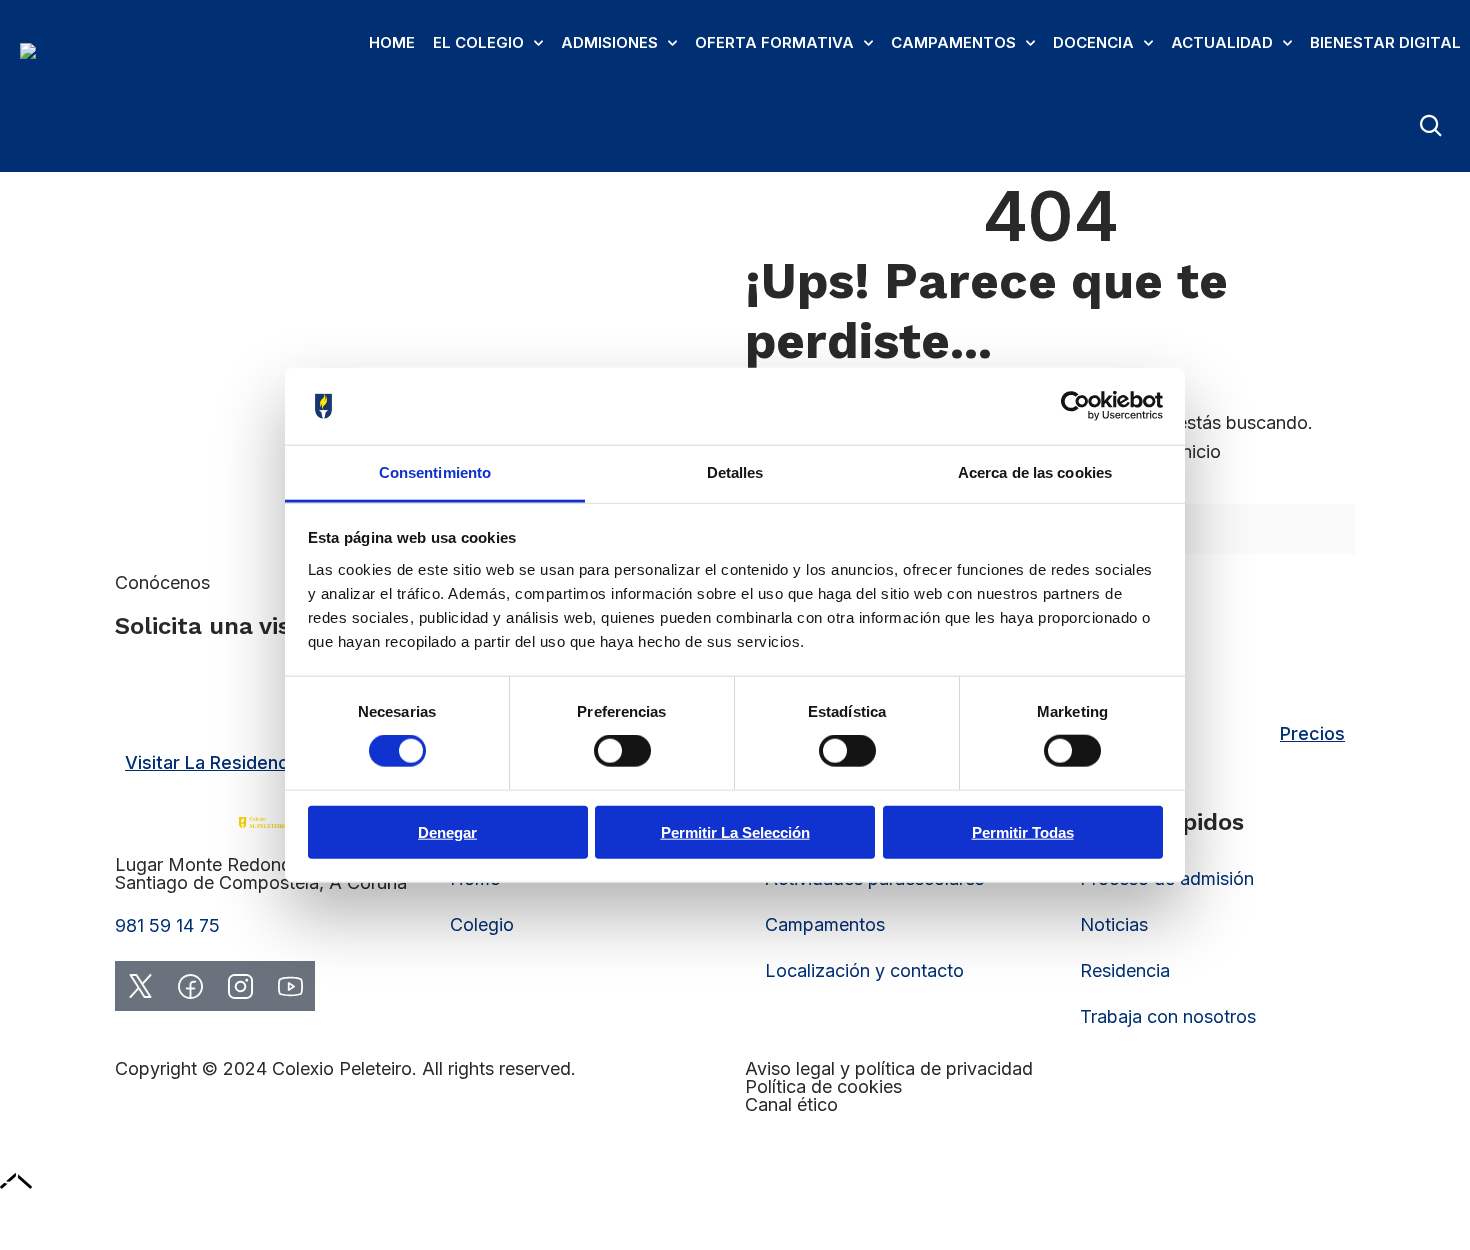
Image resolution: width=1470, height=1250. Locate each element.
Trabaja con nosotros (1168, 1016)
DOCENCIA (1093, 42)
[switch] (622, 751)
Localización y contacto (864, 970)
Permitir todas (1023, 831)
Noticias (1114, 924)
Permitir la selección (735, 831)
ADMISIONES (609, 42)
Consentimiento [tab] (435, 472)
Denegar (447, 831)
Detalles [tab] (735, 472)
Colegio (482, 924)
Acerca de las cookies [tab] (1035, 472)
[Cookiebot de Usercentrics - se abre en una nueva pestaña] (1075, 406)
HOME (392, 42)
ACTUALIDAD (1222, 42)
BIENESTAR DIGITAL (1385, 42)
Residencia (1125, 970)
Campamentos (825, 924)
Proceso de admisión (1167, 878)
